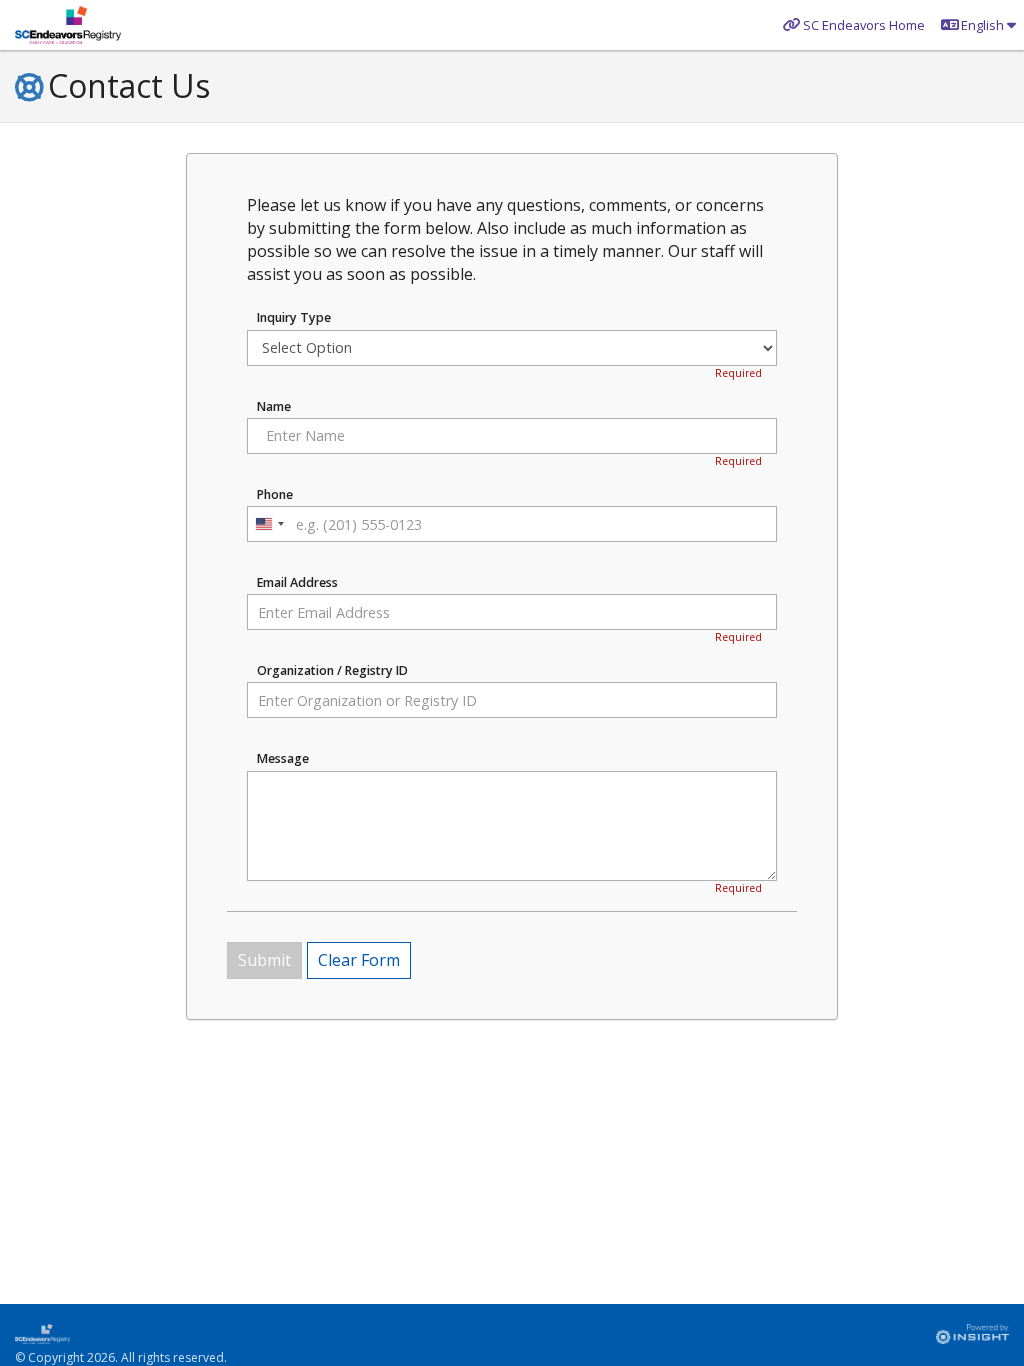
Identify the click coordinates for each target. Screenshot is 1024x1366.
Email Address (297, 583)
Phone (275, 495)
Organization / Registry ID (332, 671)
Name (274, 407)
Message (283, 759)
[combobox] (269, 524)
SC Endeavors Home (864, 25)
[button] (978, 25)
